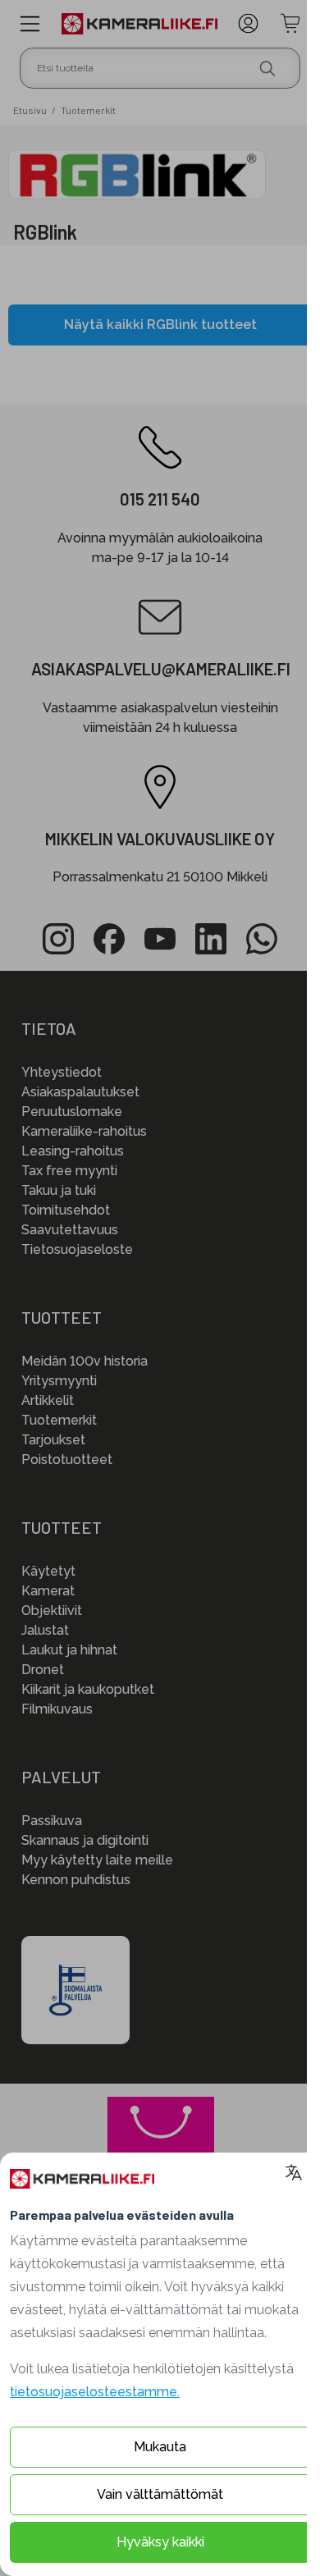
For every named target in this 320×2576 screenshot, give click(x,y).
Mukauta (160, 2447)
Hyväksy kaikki (160, 2542)
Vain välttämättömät (160, 2494)
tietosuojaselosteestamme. (95, 2392)
